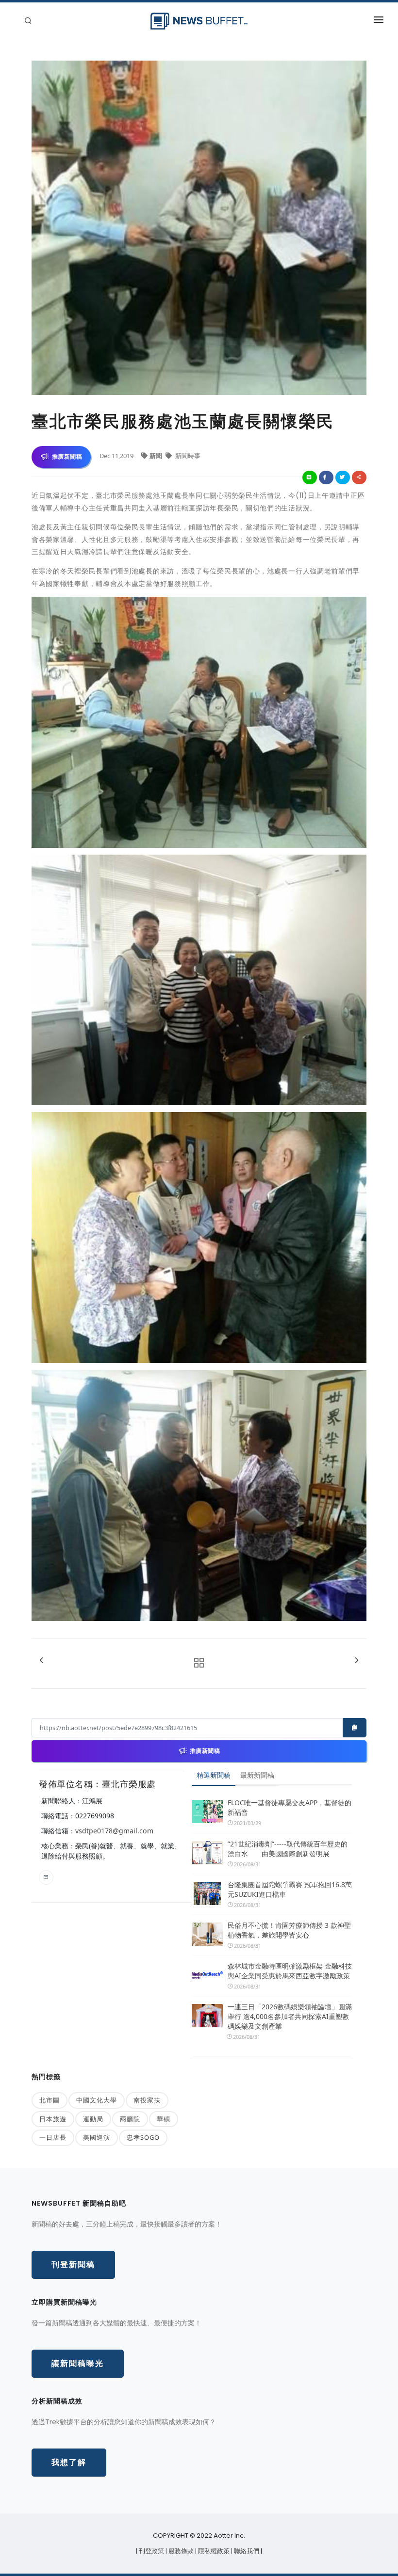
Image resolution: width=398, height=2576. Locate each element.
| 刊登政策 (151, 2551)
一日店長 (53, 2137)
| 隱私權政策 (213, 2551)
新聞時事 (187, 456)
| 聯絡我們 (246, 2551)
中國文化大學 (97, 2100)
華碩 (164, 2119)
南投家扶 (147, 2100)
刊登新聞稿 (73, 2265)
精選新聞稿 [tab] (214, 1775)
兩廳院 (130, 2119)
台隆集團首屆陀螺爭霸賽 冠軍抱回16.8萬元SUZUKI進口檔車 (290, 1889)
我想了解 (69, 2462)
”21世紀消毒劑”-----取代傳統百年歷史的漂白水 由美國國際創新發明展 (288, 1849)
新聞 (157, 456)
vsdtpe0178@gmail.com (114, 1831)
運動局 (93, 2119)
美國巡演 (97, 2137)
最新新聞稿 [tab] (257, 1775)
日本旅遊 (53, 2119)
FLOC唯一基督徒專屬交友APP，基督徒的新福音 (290, 1807)
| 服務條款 (180, 2551)
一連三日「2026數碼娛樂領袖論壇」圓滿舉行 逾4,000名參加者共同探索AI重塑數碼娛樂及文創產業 (290, 2016)
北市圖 (50, 2100)
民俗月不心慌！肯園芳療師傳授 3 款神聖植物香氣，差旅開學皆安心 (289, 1930)
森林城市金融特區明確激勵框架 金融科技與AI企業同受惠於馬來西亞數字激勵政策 (290, 1971)
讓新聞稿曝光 (78, 2363)
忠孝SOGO (143, 2137)
